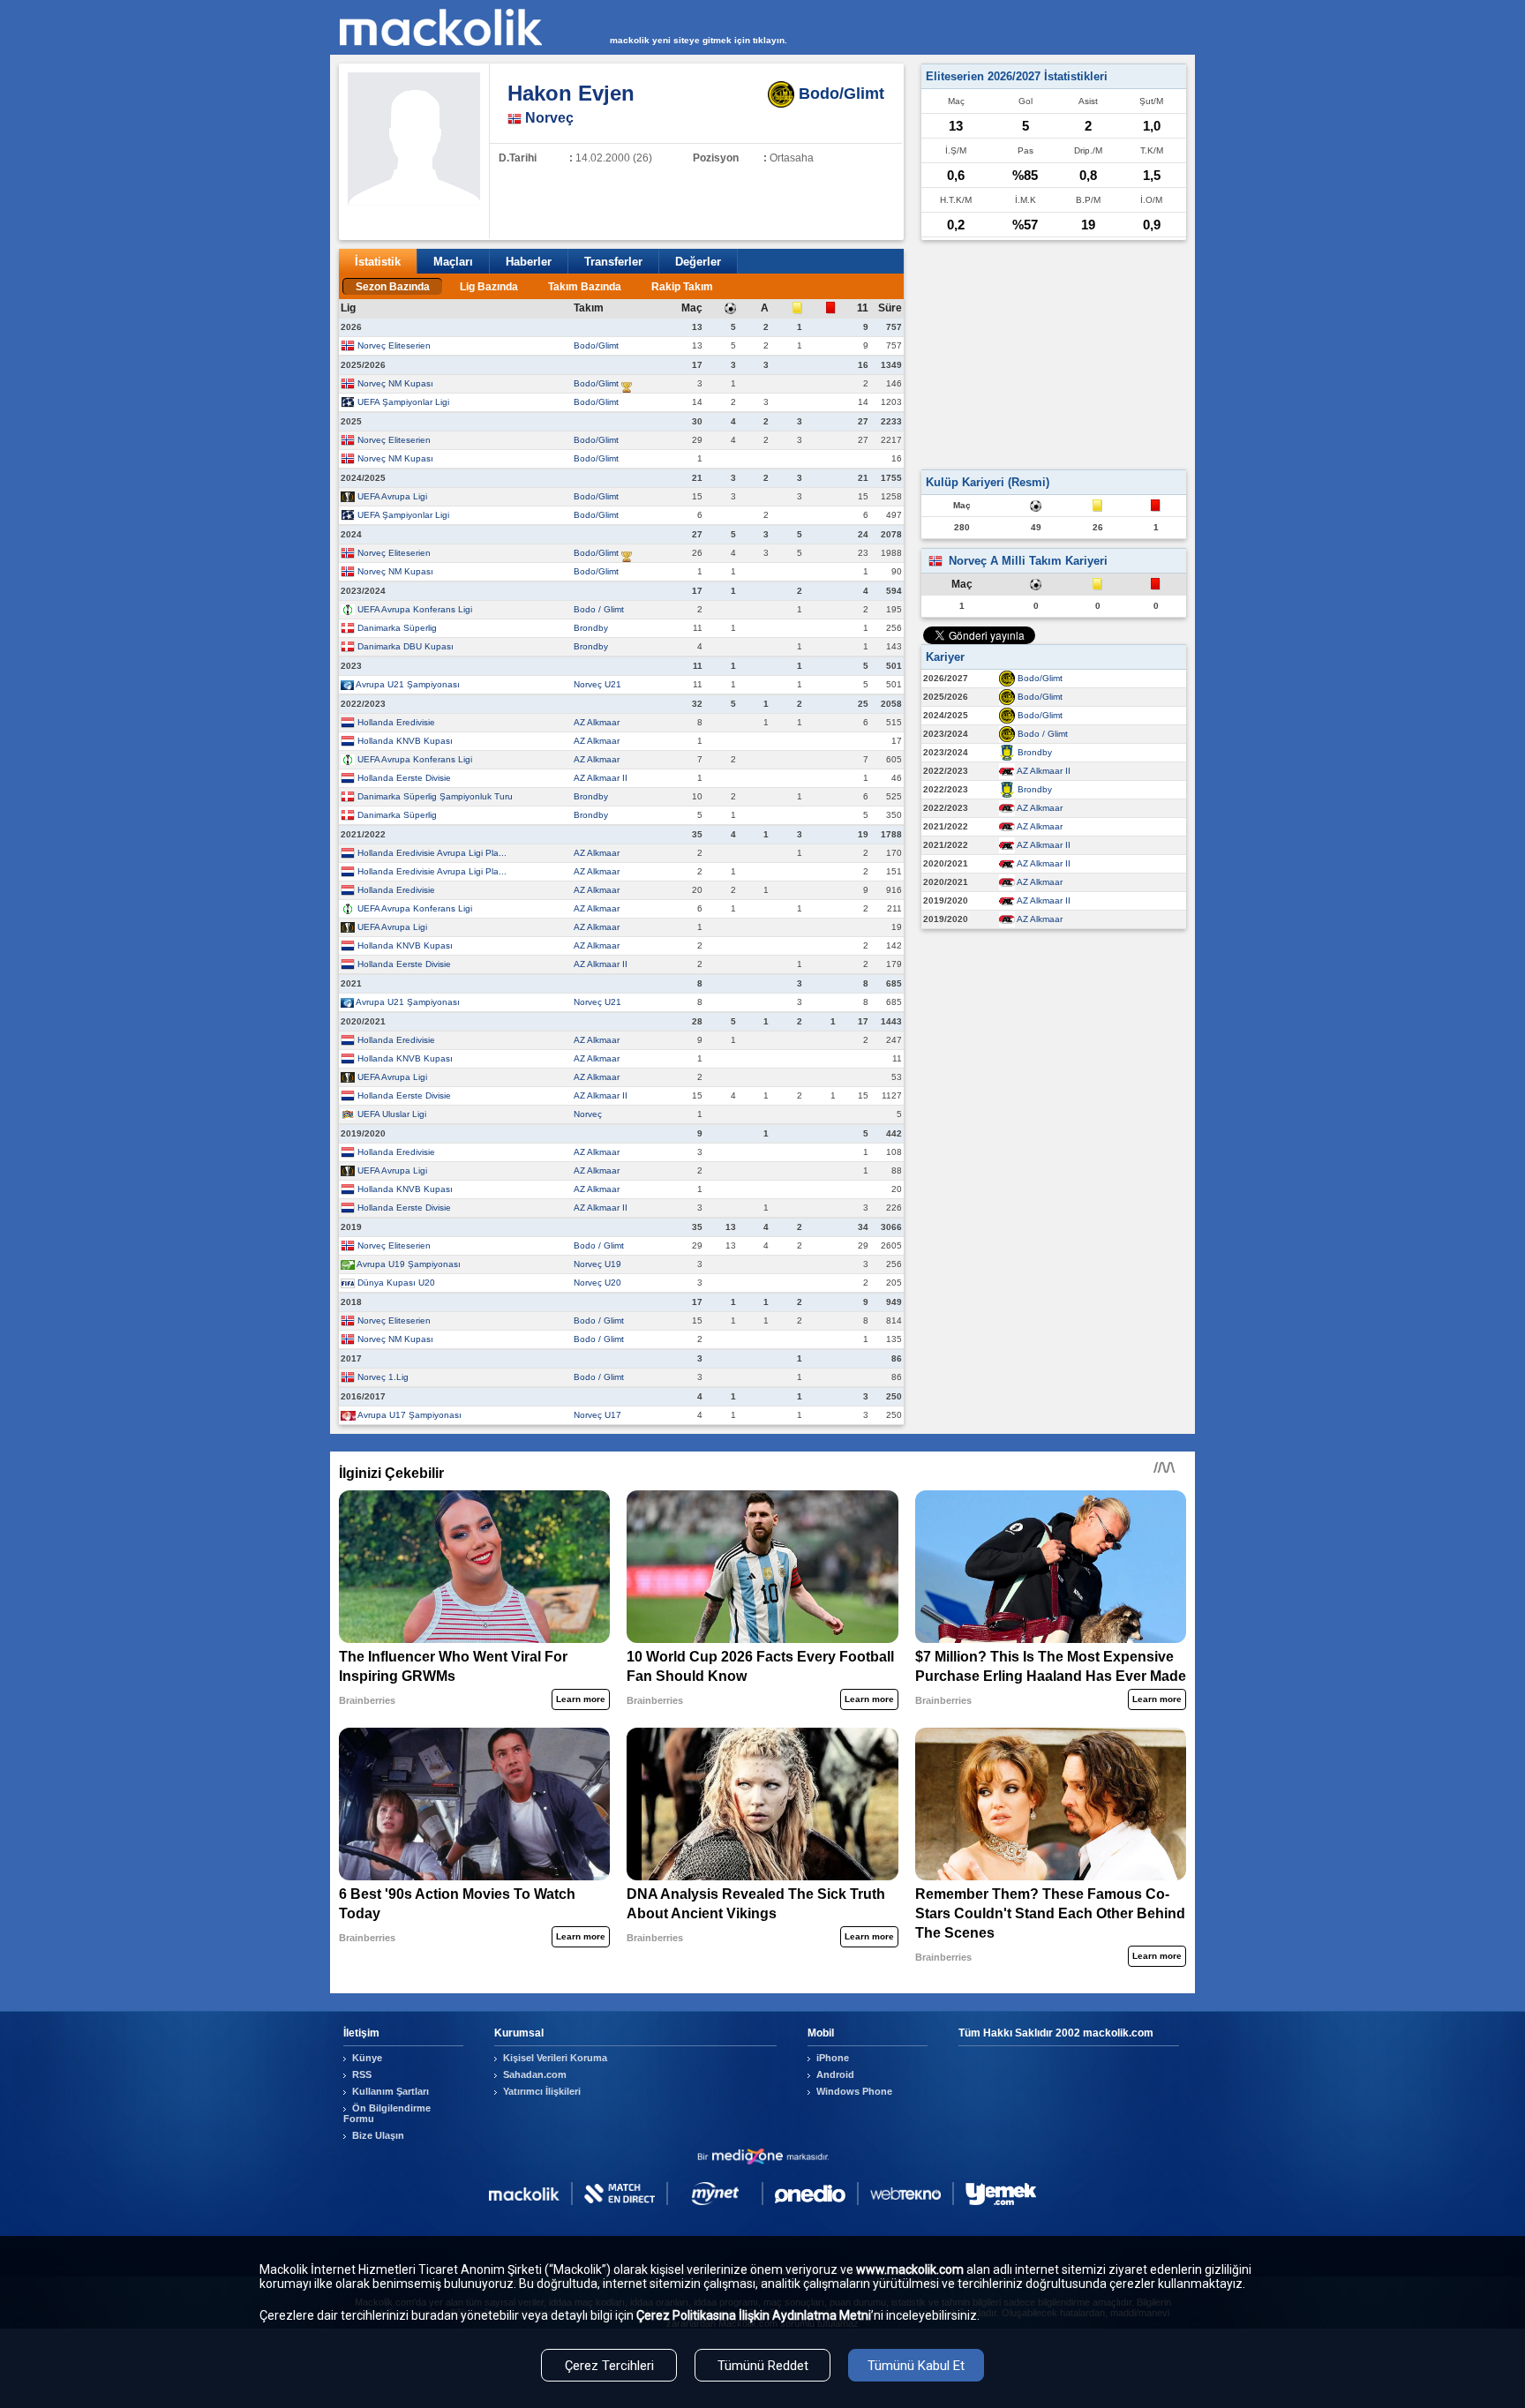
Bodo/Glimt (596, 345)
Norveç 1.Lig (383, 1377)
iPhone (833, 2058)
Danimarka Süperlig (397, 628)
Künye (367, 2058)
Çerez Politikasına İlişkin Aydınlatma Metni (754, 2315)
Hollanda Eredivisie (396, 722)
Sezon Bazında (393, 287)
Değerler (698, 262)
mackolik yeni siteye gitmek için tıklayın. (699, 40)
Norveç (588, 1114)
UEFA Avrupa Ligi (392, 496)
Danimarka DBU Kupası (406, 646)
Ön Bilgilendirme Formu (387, 2113)
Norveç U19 (597, 1264)
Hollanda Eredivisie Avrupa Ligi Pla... (432, 853)
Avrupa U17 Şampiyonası (409, 1415)
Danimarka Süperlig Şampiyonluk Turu (435, 796)
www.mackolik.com (910, 2269)
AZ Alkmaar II (601, 778)
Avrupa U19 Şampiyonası (409, 1264)
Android (835, 2074)
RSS (362, 2074)
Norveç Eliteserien (394, 345)
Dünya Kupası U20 (396, 1283)
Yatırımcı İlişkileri (542, 2091)
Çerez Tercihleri (609, 2366)
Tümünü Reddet (763, 2366)
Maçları (453, 262)
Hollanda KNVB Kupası (405, 741)
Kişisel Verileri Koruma (555, 2058)
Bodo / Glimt (599, 609)
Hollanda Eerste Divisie (404, 778)
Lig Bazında (489, 287)
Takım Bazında (585, 287)
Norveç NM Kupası (395, 383)
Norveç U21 (597, 684)
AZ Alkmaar (597, 722)
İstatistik (378, 262)
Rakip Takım (682, 287)
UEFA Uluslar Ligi (392, 1114)
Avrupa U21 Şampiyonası (408, 684)
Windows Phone (854, 2091)
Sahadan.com (535, 2074)
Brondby (591, 628)
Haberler (529, 262)
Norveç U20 (597, 1283)
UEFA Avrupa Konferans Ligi (415, 609)
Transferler (613, 262)
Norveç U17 (597, 1415)
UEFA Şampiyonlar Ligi (403, 402)
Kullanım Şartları (391, 2091)
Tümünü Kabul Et (916, 2366)
